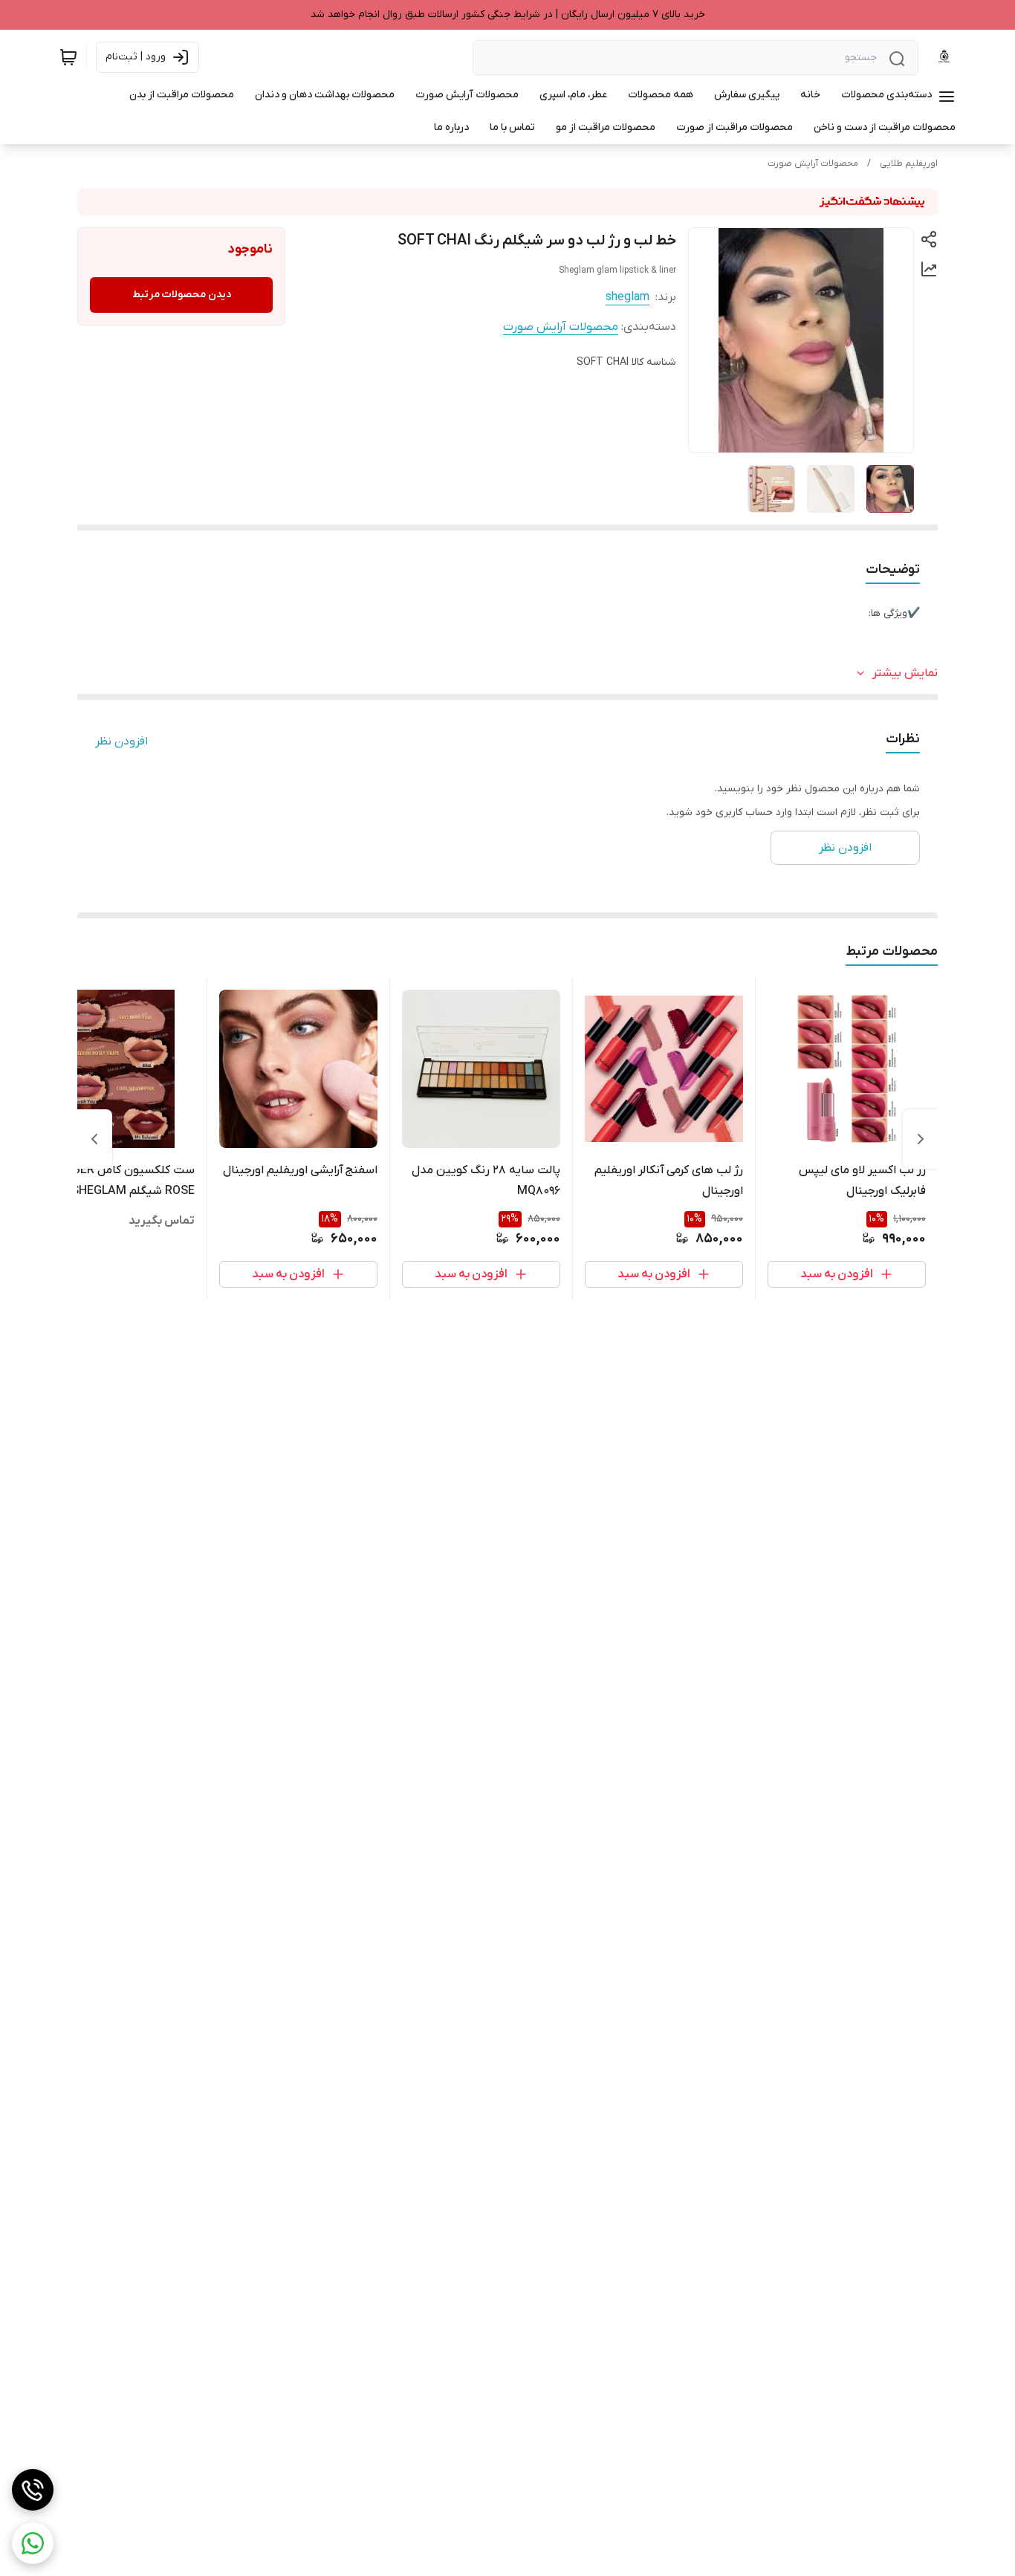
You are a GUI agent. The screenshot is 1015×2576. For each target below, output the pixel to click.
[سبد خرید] (68, 57)
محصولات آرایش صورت (813, 163)
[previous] (921, 1139)
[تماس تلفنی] (33, 2490)
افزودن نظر (121, 742)
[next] (94, 1139)
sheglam (628, 297)
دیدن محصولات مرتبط (182, 295)
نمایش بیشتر (905, 673)
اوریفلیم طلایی (909, 163)
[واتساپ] (33, 2543)
